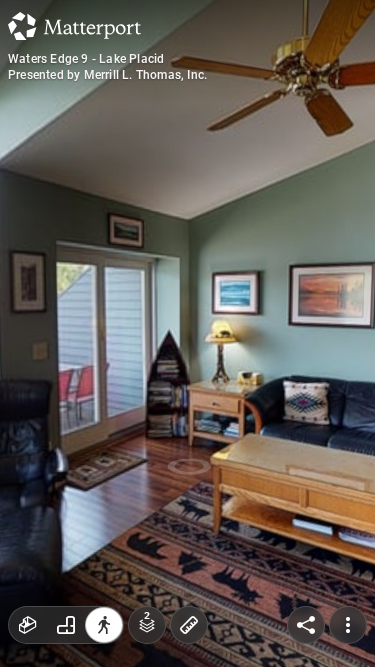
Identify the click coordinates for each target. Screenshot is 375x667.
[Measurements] (189, 625)
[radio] (28, 625)
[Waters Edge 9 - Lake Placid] (187, 333)
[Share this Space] (306, 625)
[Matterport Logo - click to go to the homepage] (74, 26)
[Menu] (348, 625)
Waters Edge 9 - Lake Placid (86, 59)
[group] (66, 625)
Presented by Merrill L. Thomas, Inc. (107, 75)
